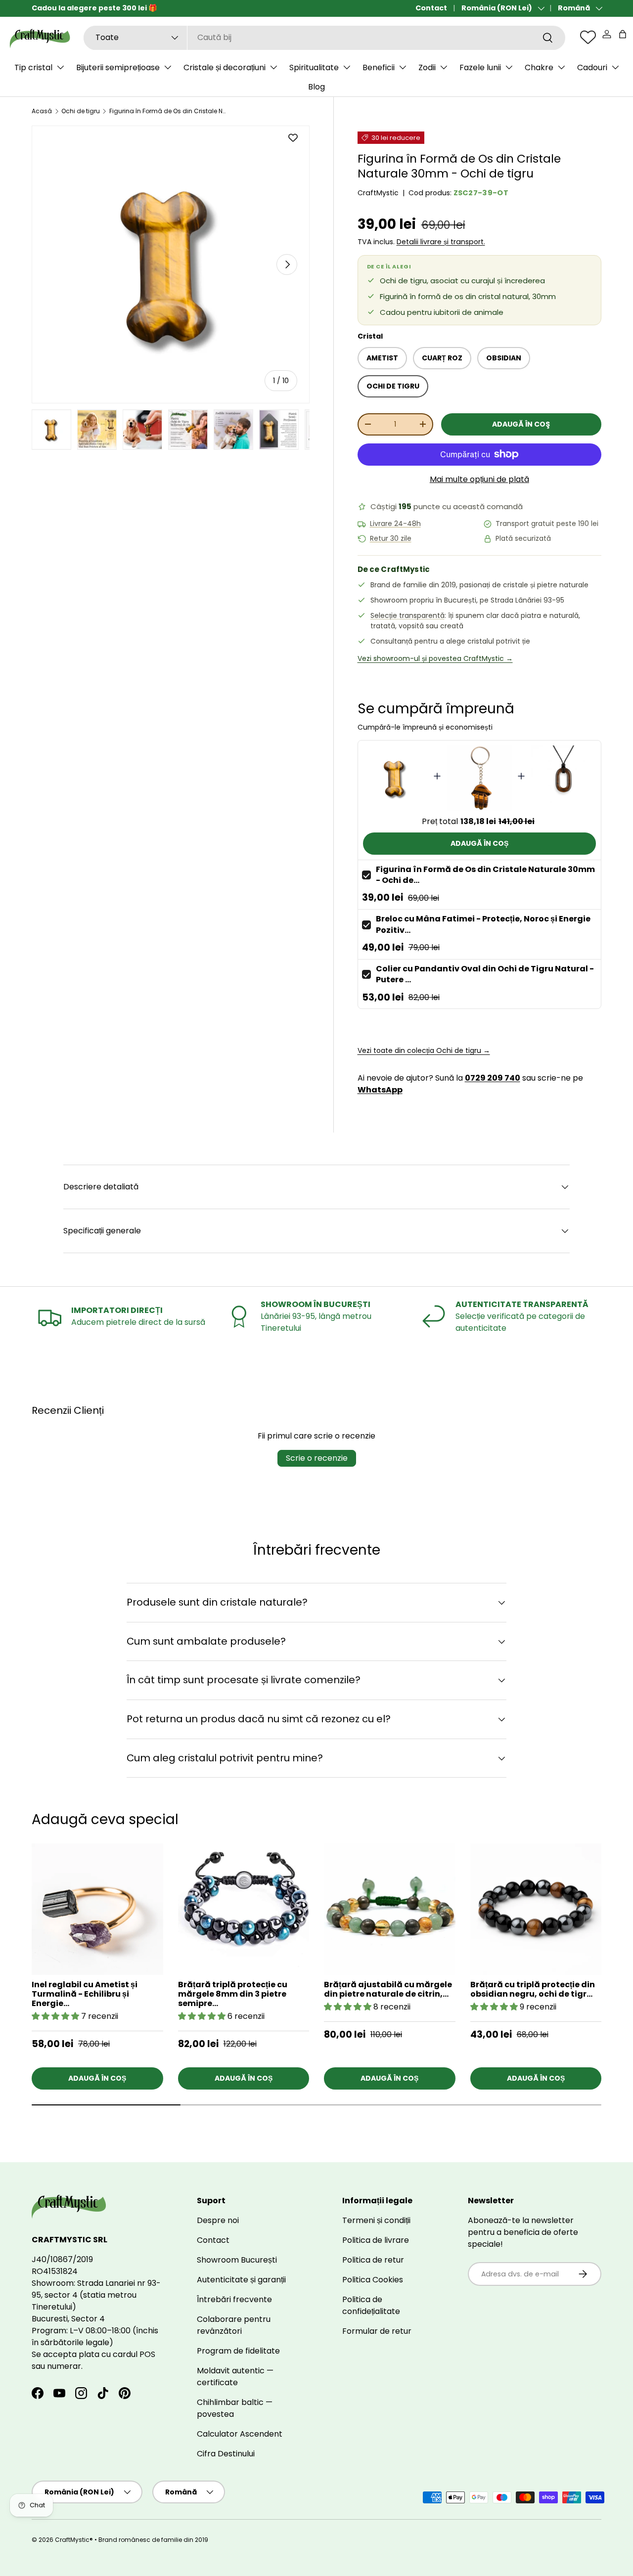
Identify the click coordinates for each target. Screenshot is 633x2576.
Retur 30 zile (391, 539)
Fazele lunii (480, 67)
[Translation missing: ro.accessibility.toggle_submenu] (60, 67)
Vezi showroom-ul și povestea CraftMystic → (435, 658)
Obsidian (504, 358)
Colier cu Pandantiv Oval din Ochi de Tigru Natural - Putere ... (485, 974)
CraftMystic (378, 193)
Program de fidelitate (238, 2351)
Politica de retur (373, 2260)
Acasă (42, 111)
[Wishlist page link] (588, 37)
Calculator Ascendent (240, 2434)
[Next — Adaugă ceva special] (601, 1921)
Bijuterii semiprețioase (118, 67)
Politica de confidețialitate (371, 2305)
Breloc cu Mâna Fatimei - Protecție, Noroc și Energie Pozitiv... (483, 924)
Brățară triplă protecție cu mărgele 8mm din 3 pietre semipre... (233, 1994)
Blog (316, 87)
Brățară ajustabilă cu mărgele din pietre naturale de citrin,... (388, 1989)
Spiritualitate (314, 67)
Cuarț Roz (442, 358)
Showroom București (237, 2260)
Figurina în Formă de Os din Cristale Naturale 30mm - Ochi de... (485, 875)
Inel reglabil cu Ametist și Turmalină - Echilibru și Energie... (85, 1994)
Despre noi (218, 2220)
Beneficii (379, 67)
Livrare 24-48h (395, 524)
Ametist (382, 358)
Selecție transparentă (407, 615)
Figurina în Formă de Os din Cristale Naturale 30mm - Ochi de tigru (169, 111)
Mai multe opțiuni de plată (479, 479)
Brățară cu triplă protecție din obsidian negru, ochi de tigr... (533, 1989)
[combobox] (324, 37)
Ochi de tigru (81, 111)
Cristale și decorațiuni (225, 67)
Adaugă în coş (521, 424)
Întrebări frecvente (234, 2299)
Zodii (427, 67)
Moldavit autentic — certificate (235, 2377)
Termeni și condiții (376, 2220)
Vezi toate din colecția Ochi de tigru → (424, 1050)
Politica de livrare (376, 2240)
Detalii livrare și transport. (441, 242)
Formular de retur (377, 2331)
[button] (623, 34)
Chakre (539, 67)
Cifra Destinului (226, 2454)
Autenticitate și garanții (241, 2280)
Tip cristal (33, 67)
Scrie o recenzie (317, 1458)
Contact (431, 8)
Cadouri (592, 67)
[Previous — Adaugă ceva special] (601, 1946)
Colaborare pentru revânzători (234, 2325)
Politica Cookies (373, 2280)
